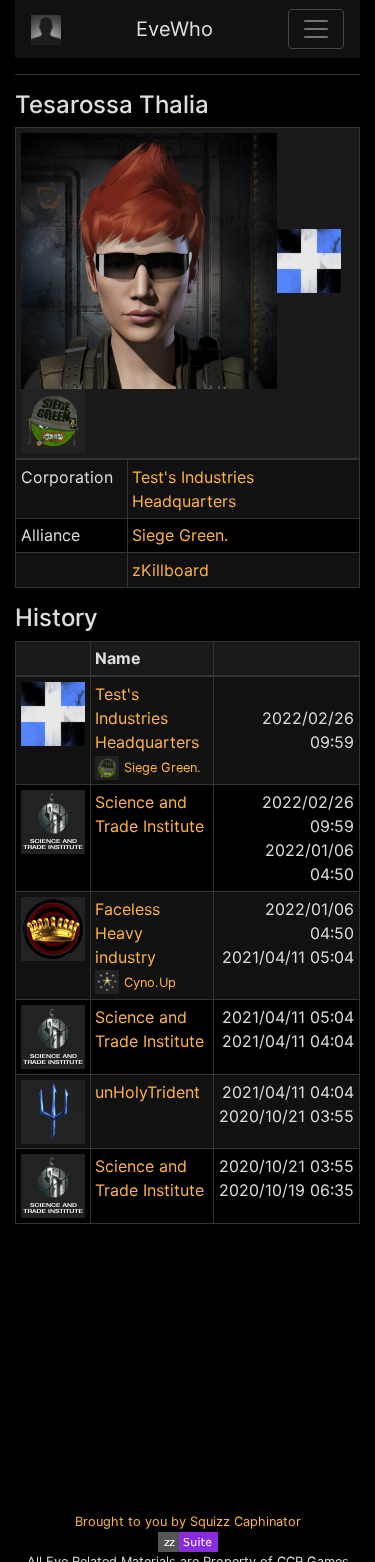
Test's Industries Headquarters (147, 718)
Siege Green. (180, 535)
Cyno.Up (150, 982)
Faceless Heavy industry (127, 933)
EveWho (174, 29)
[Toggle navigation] (316, 29)
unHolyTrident (147, 1092)
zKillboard (170, 570)
